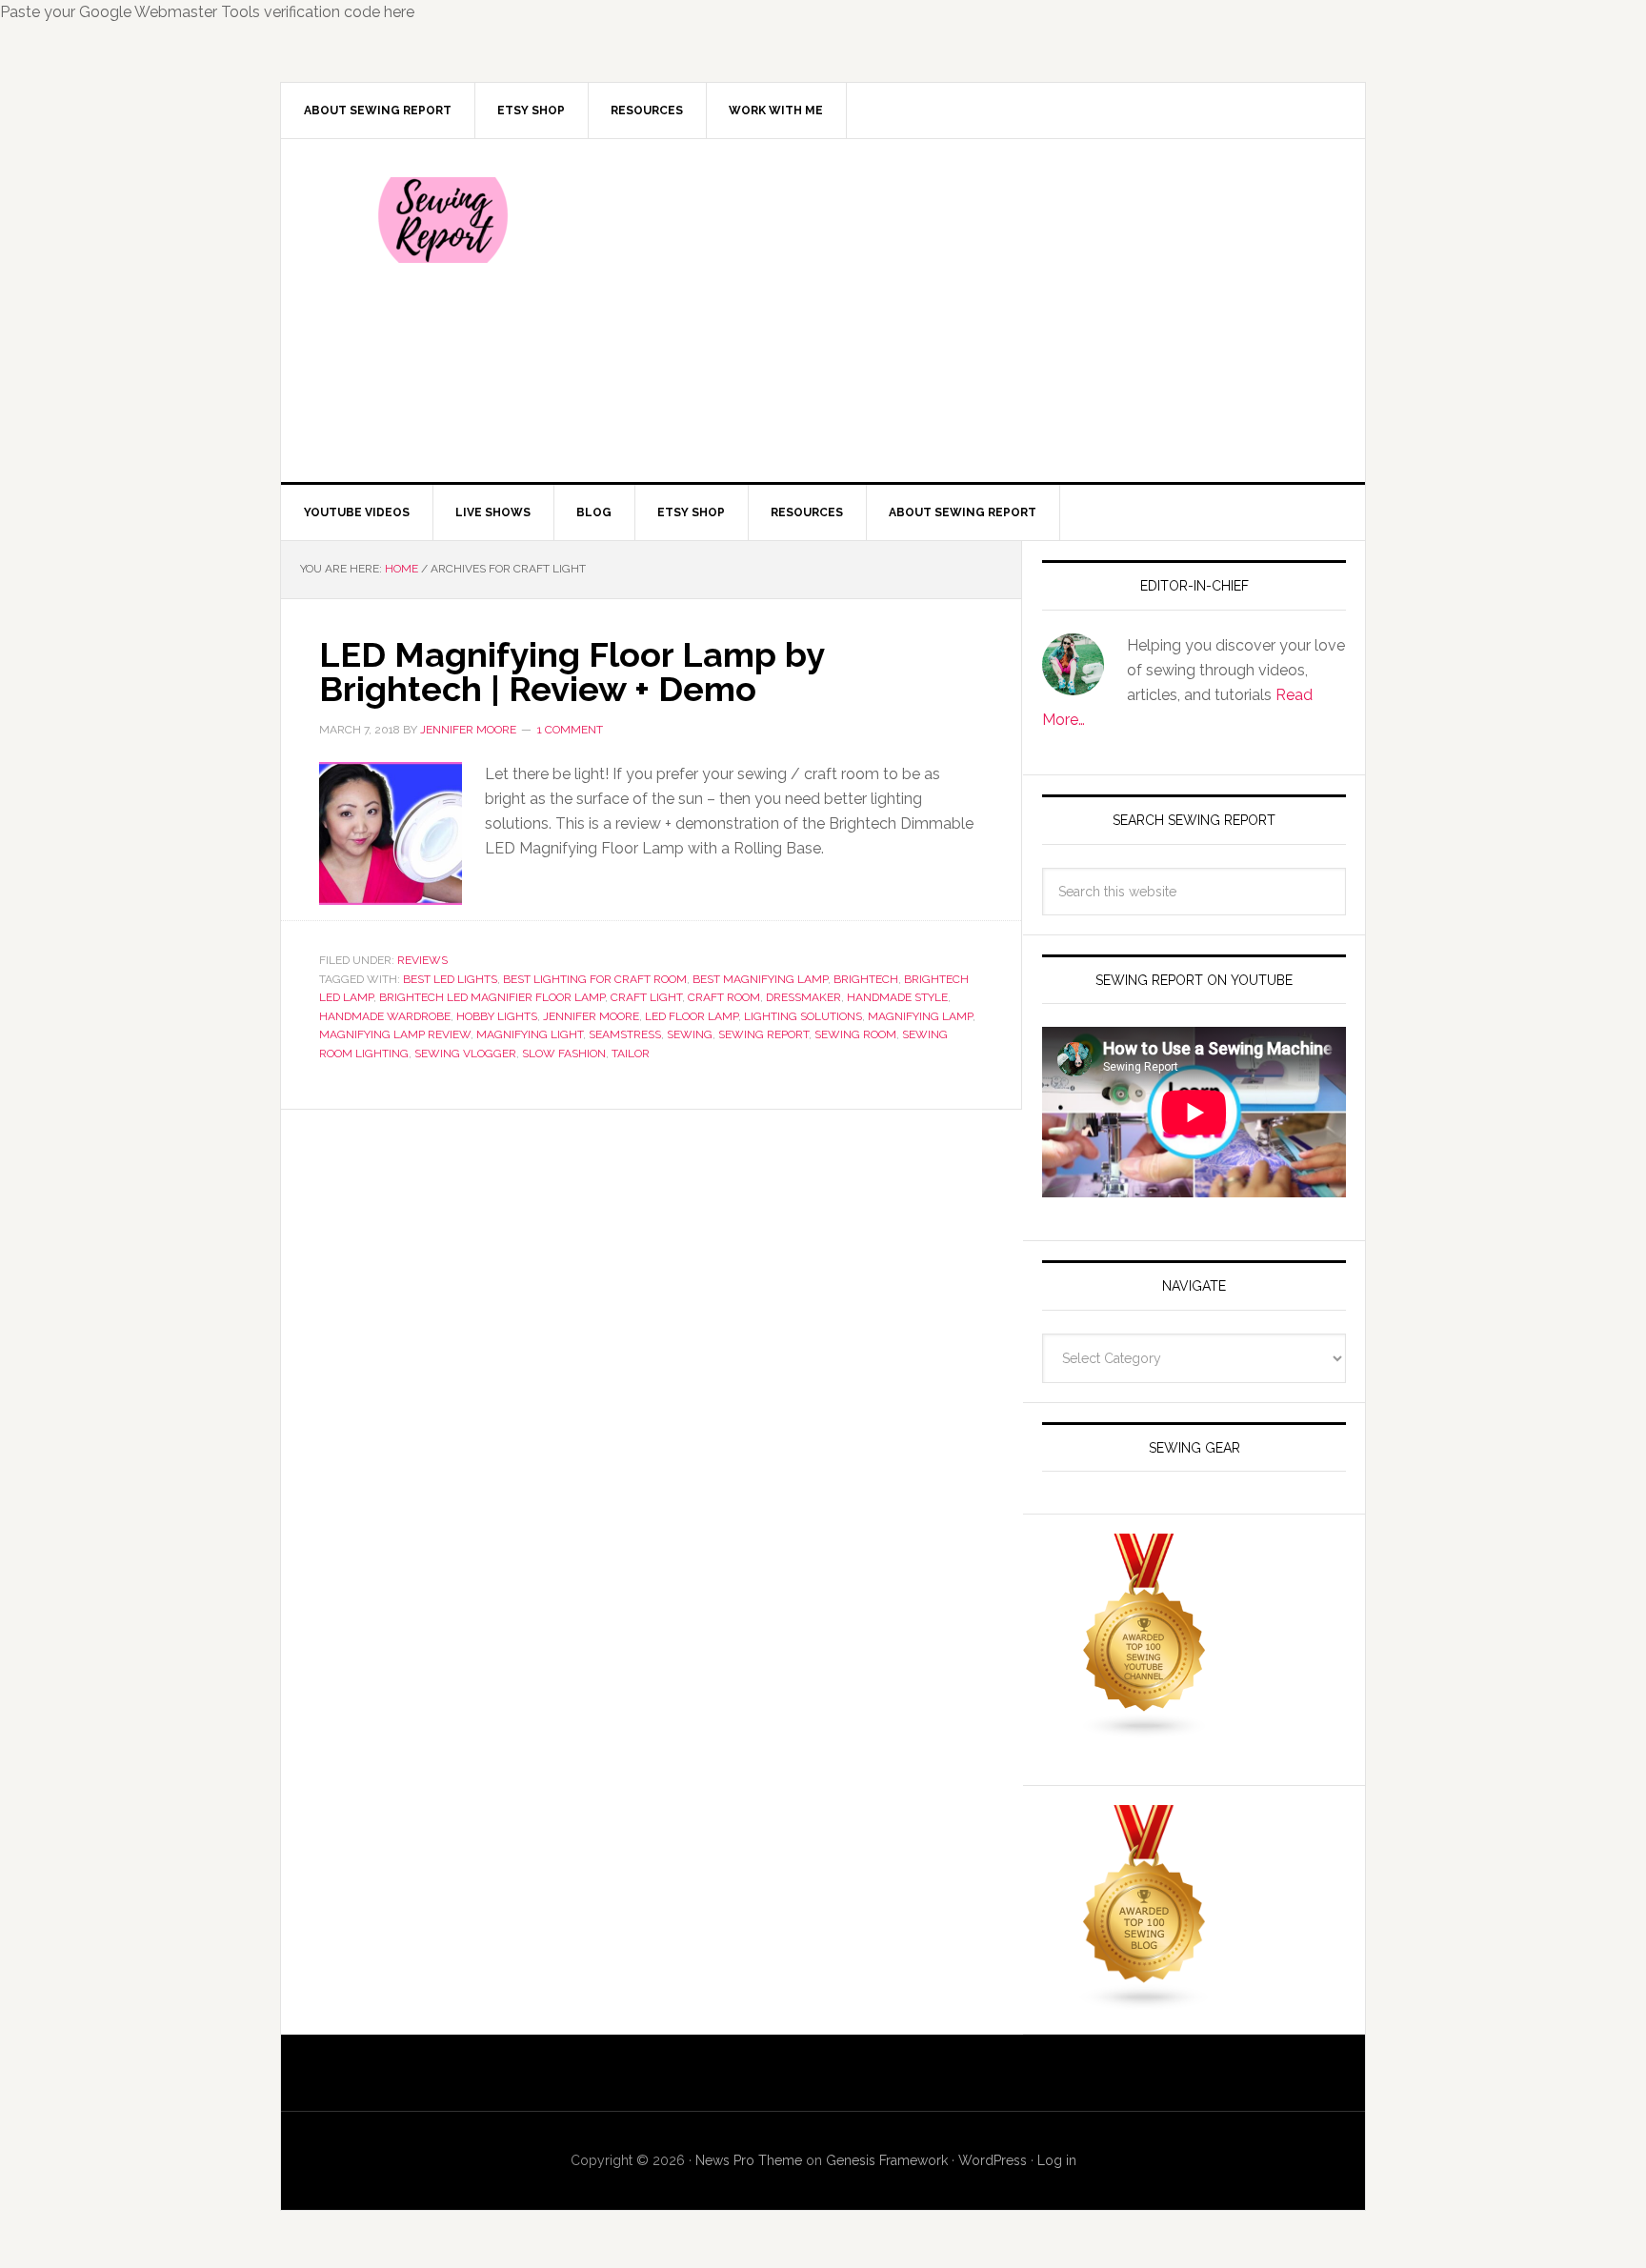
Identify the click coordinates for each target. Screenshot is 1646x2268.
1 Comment (570, 730)
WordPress (993, 2160)
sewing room (855, 1034)
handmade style (897, 997)
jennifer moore (591, 1016)
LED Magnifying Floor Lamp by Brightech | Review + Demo (572, 672)
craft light (646, 997)
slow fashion (564, 1054)
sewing (690, 1034)
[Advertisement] (965, 311)
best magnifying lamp (760, 979)
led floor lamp (692, 1016)
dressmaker (803, 997)
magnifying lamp (920, 1016)
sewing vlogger (465, 1054)
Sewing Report (443, 220)
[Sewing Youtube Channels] (1145, 1730)
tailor (631, 1054)
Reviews (422, 960)
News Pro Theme (749, 2160)
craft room (724, 997)
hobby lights (497, 1016)
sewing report (763, 1034)
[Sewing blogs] (1145, 2002)
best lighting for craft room (595, 979)
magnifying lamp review (395, 1034)
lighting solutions (803, 1016)
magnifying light (530, 1034)
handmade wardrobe (385, 1016)
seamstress (625, 1034)
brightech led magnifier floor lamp (492, 997)
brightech (866, 979)
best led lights (450, 979)
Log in (1057, 2160)
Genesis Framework (887, 2160)
